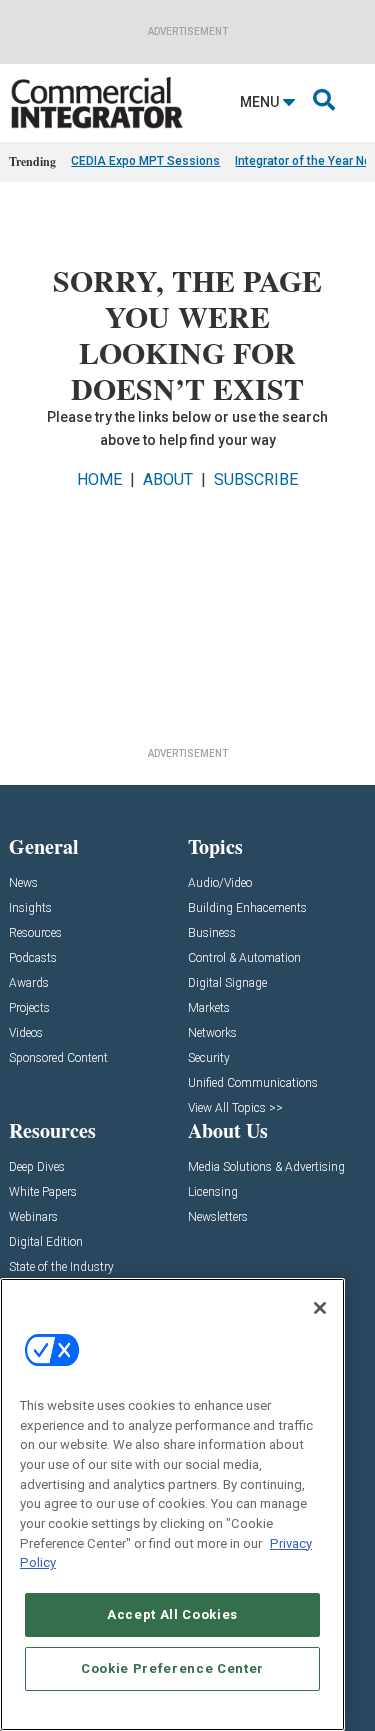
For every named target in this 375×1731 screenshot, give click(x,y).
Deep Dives (37, 1167)
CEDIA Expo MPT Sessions (145, 161)
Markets (209, 1008)
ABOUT (168, 479)
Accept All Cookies (172, 1614)
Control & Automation (244, 958)
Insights (30, 908)
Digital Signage (227, 983)
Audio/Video (220, 883)
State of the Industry (61, 1267)
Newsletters (218, 1217)
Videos (26, 1033)
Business (212, 933)
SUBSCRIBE (256, 479)
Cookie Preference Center (172, 1668)
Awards (29, 983)
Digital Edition (46, 1242)
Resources (35, 933)
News (23, 883)
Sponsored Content (58, 1058)
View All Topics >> (235, 1108)
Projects (29, 1008)
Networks (212, 1033)
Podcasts (33, 958)
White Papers (43, 1192)
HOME (99, 479)
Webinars (33, 1217)
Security (209, 1058)
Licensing (213, 1192)
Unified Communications (253, 1083)
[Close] (320, 1308)
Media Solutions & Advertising (266, 1167)
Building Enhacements (247, 908)
